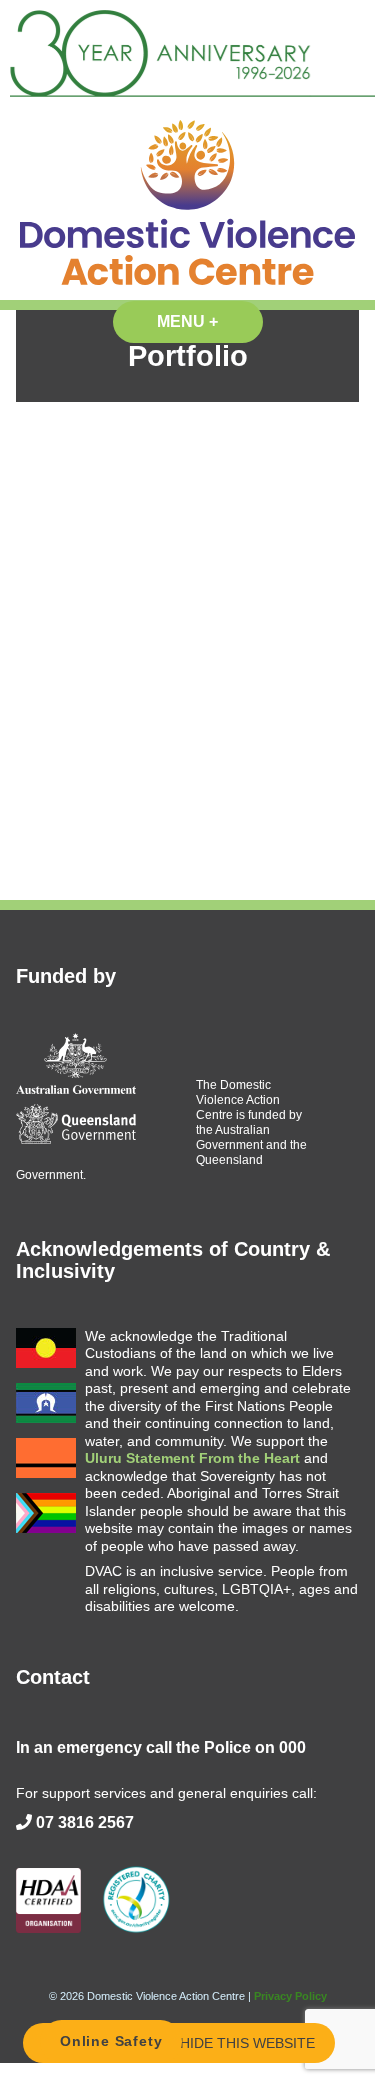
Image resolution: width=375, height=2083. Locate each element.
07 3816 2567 (85, 1822)
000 (292, 1747)
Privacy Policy (290, 1996)
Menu (210, 321)
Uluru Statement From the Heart (192, 1458)
